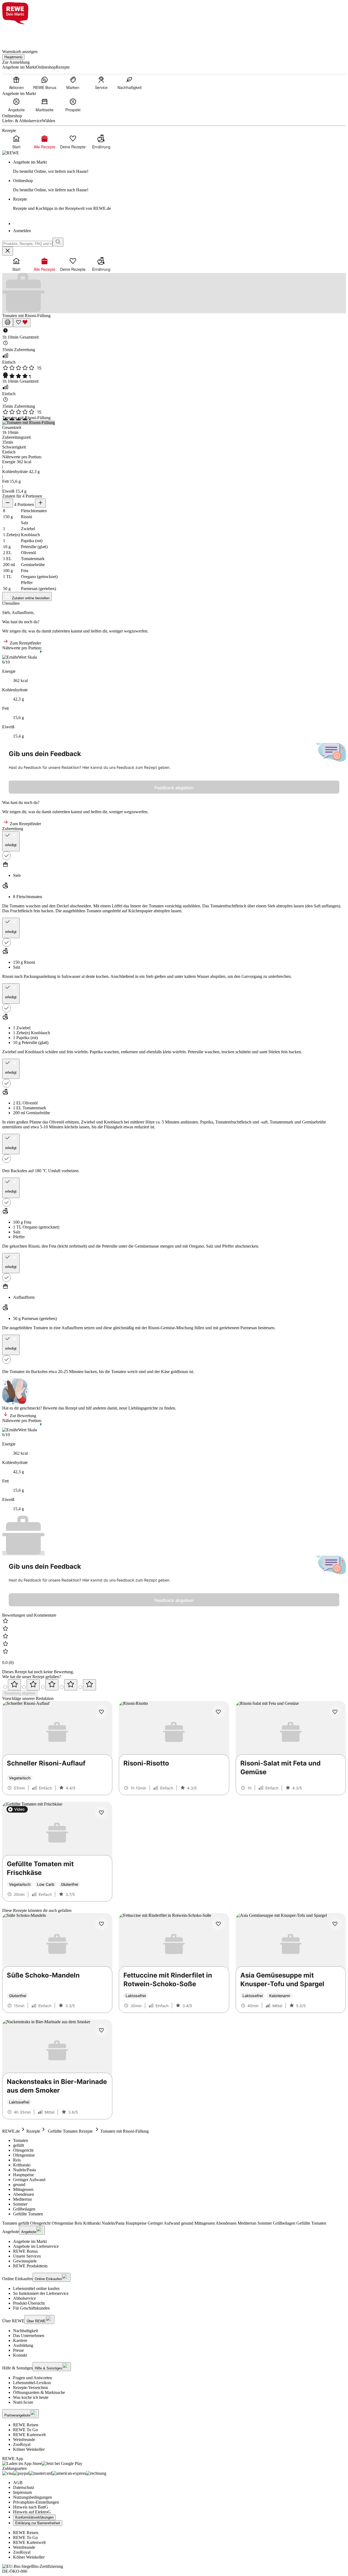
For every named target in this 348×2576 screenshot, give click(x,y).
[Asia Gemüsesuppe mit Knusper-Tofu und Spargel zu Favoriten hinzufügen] (335, 1924)
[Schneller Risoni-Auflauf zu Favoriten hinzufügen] (101, 1712)
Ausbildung (23, 2345)
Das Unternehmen (29, 2336)
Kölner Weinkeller (29, 2449)
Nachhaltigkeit (26, 2331)
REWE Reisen (26, 2425)
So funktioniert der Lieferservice (41, 2293)
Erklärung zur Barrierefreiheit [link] (38, 2523)
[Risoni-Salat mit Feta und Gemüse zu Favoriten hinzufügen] (335, 1712)
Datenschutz (24, 2487)
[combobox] (27, 244)
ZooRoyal (22, 2444)
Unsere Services (27, 2256)
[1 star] (14, 1685)
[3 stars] (52, 1685)
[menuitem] (16, 83)
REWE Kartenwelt (29, 2435)
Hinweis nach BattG (31, 2507)
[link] (179, 167)
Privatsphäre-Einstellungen (36, 2502)
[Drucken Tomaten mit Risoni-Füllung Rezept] (8, 323)
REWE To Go (25, 2430)
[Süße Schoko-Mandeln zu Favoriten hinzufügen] (101, 1924)
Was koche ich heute (31, 2397)
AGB (18, 2483)
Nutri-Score (23, 2402)
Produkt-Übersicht (29, 2303)
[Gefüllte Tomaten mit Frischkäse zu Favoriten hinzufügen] (101, 1813)
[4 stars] (71, 1685)
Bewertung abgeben (20, 1693)
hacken (47, 911)
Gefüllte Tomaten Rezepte (70, 2131)
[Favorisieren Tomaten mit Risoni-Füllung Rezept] (22, 323)
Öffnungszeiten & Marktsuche (39, 2392)
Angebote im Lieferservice (36, 2246)
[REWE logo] (11, 153)
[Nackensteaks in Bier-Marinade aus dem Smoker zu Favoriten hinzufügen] (101, 2030)
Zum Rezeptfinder (25, 643)
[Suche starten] (58, 242)
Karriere (20, 2340)
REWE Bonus (25, 2251)
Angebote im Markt (30, 2241)
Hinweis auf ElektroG (32, 2512)
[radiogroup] (174, 1685)
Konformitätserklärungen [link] (34, 2517)
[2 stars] (33, 1685)
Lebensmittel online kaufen (36, 2288)
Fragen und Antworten (32, 2378)
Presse (18, 2350)
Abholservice (24, 2298)
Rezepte (33, 2131)
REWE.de (11, 2131)
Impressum (22, 2492)
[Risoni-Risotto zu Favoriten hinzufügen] (218, 1712)
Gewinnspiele (25, 2261)
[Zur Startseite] (21, 34)
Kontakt (20, 2355)
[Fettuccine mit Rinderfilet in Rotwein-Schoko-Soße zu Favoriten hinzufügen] (218, 1924)
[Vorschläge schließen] (8, 251)
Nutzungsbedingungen (32, 2497)
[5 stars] (89, 1685)
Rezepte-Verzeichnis (31, 2388)
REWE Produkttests (30, 2266)
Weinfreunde (24, 2440)
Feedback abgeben (174, 788)
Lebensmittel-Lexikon (32, 2383)
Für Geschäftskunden (31, 2308)
